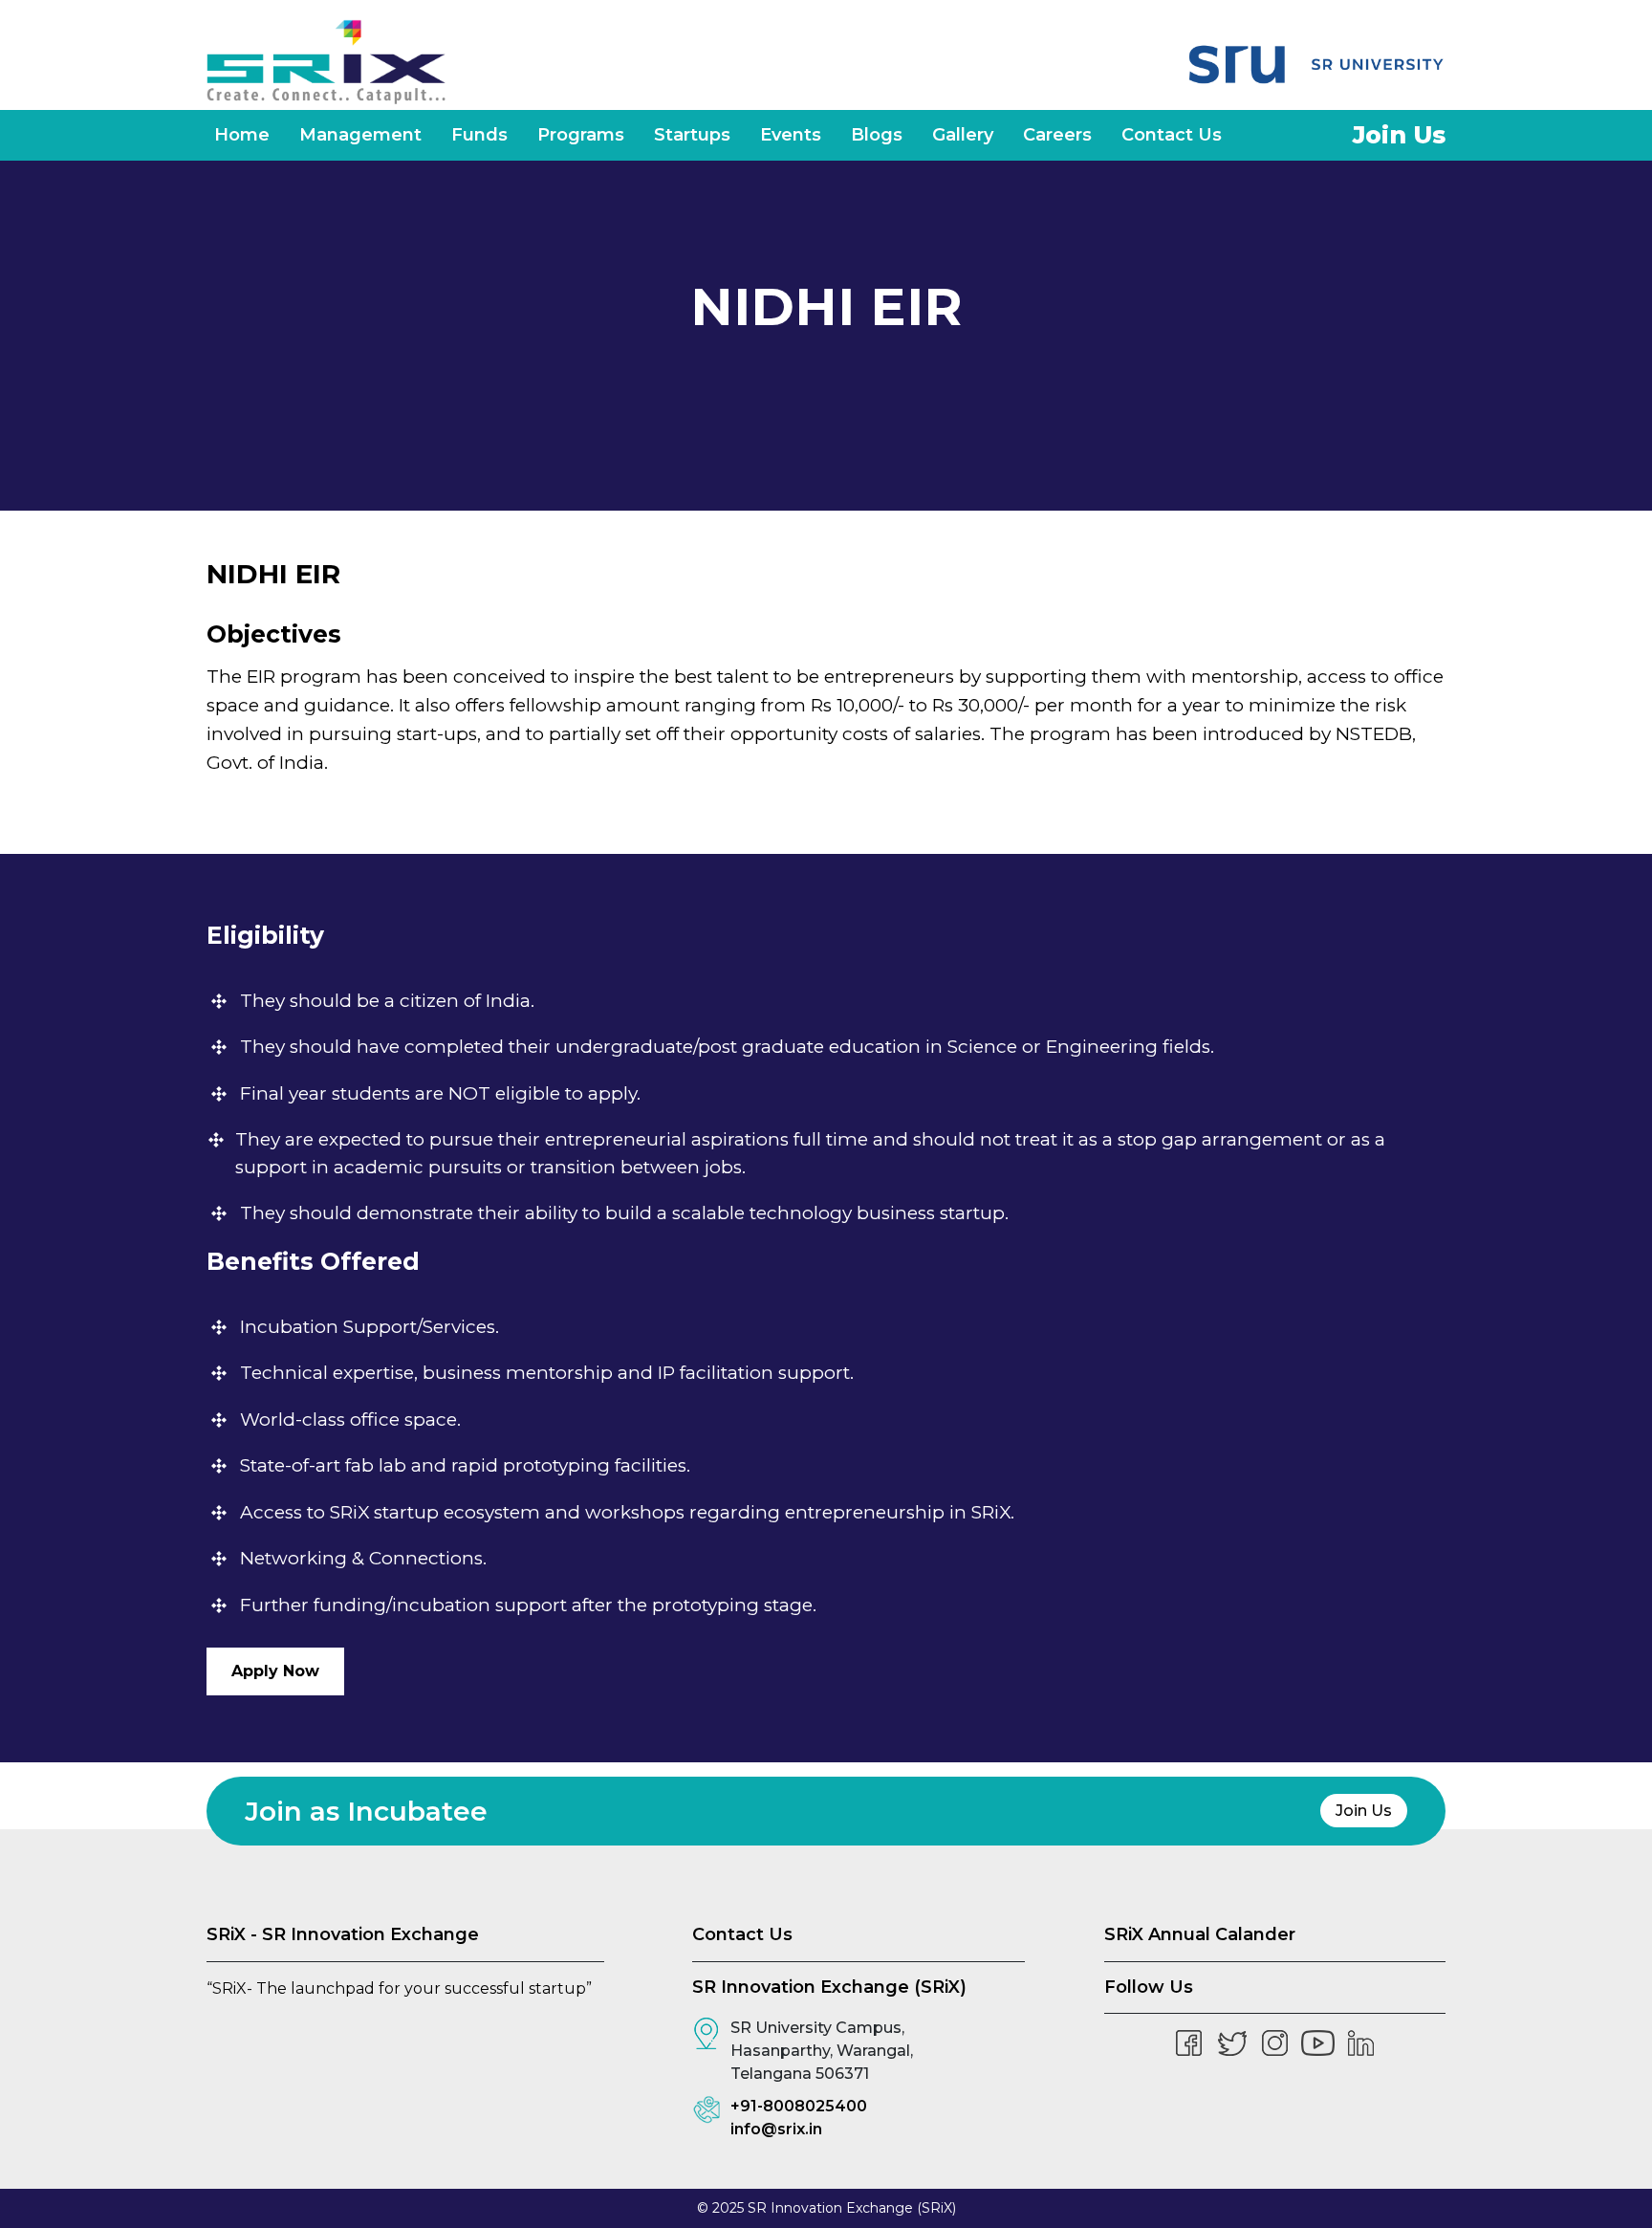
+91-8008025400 (799, 2106)
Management (360, 135)
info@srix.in (776, 2129)
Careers (1057, 135)
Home (242, 135)
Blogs (877, 135)
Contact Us (1172, 135)
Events (791, 135)
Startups (692, 135)
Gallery (963, 135)
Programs (581, 135)
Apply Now (275, 1671)
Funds (479, 135)
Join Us (1399, 135)
